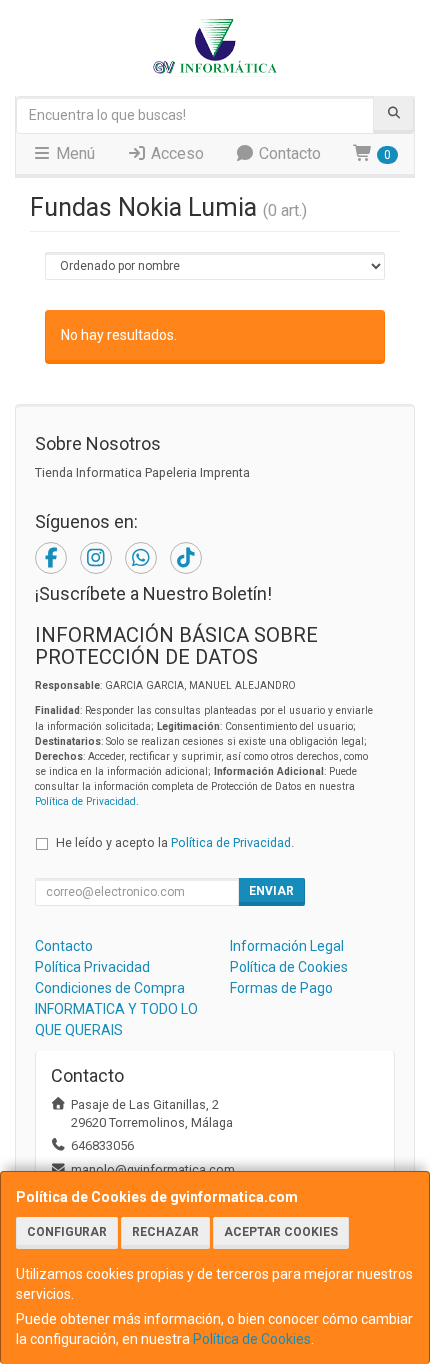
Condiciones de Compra (110, 988)
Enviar (271, 891)
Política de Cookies (252, 1339)
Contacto (288, 153)
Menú (73, 153)
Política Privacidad (92, 967)
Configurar (67, 1232)
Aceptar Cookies (281, 1232)
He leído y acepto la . (175, 842)
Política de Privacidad (85, 801)
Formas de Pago (281, 988)
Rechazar (165, 1232)
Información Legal (287, 946)
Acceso (175, 153)
